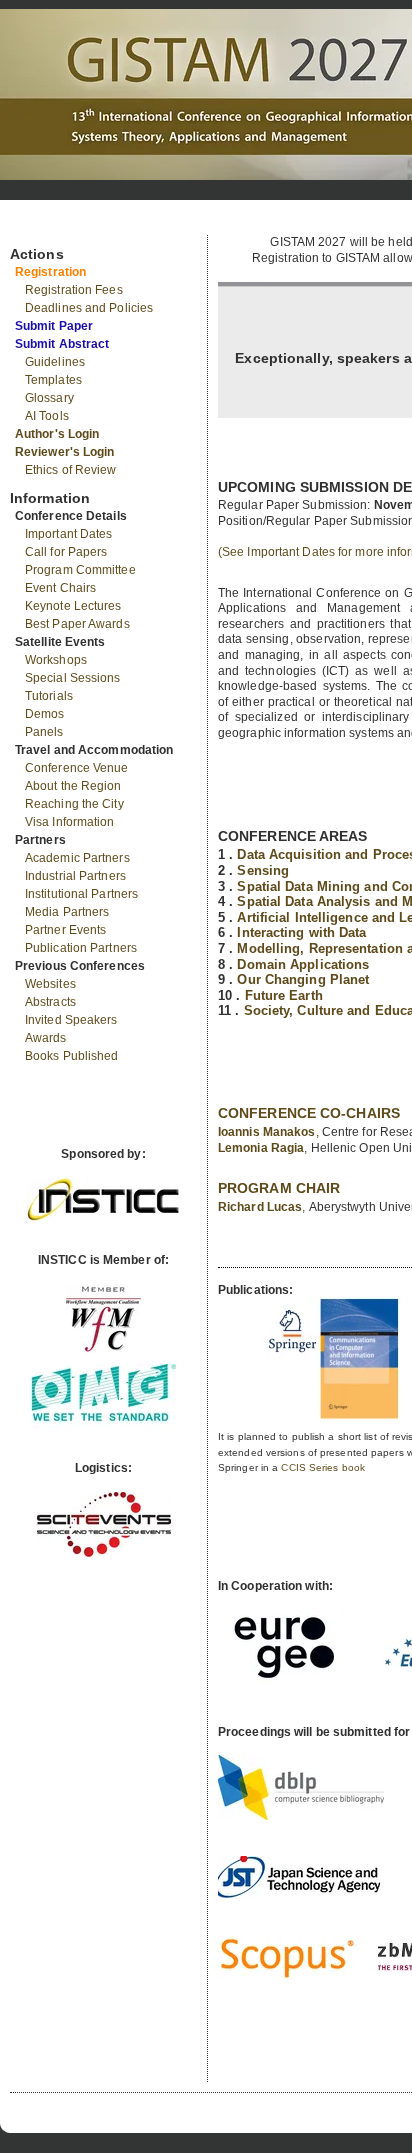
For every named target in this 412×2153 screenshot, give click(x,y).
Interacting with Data (301, 932)
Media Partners (67, 912)
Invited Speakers (71, 1020)
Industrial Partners (75, 876)
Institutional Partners (81, 894)
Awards (46, 1038)
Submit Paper (54, 326)
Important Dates (69, 534)
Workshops (56, 660)
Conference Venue (77, 768)
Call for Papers (66, 552)
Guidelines (55, 362)
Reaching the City (74, 804)
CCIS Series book (323, 1467)
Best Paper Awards (77, 624)
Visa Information (70, 822)
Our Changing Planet (303, 979)
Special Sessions (73, 678)
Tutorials (49, 696)
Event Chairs (60, 588)
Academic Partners (77, 858)
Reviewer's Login (65, 452)
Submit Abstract (62, 344)
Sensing (263, 870)
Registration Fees (74, 290)
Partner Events (65, 930)
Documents (31, 227)
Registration (50, 272)
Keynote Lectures (73, 606)
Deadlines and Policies (89, 308)
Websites (50, 984)
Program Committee (80, 570)
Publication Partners (81, 948)
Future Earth (284, 995)
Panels (44, 732)
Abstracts (50, 1002)
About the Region (73, 786)
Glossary (49, 398)
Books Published (72, 1056)
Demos (45, 714)
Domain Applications (303, 964)
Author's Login (57, 434)
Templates (53, 380)
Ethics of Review (71, 470)
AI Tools (47, 416)
